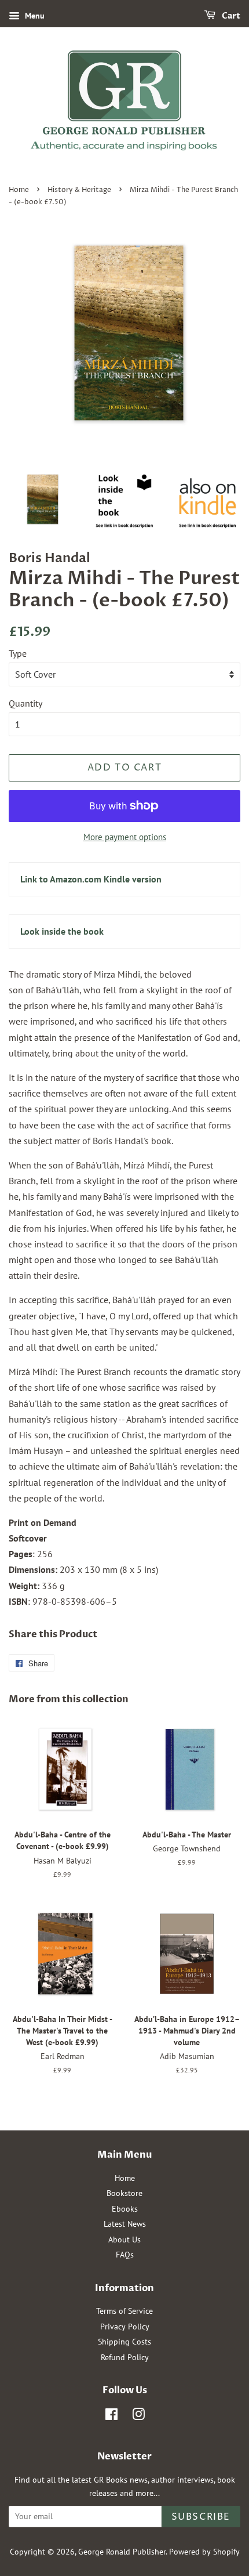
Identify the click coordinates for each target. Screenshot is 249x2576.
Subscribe (201, 2517)
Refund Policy (125, 2357)
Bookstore (124, 2193)
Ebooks (125, 2209)
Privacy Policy (125, 2327)
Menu (34, 16)
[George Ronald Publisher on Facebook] (111, 2416)
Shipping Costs (124, 2342)
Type (18, 653)
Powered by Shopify (204, 2552)
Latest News (125, 2224)
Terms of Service (124, 2311)
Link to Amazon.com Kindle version (91, 879)
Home (19, 190)
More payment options (125, 837)
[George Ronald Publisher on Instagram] (138, 2416)
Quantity (25, 703)
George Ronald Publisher (122, 2552)
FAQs (125, 2255)
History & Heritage (79, 190)
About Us (124, 2239)
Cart (230, 16)
